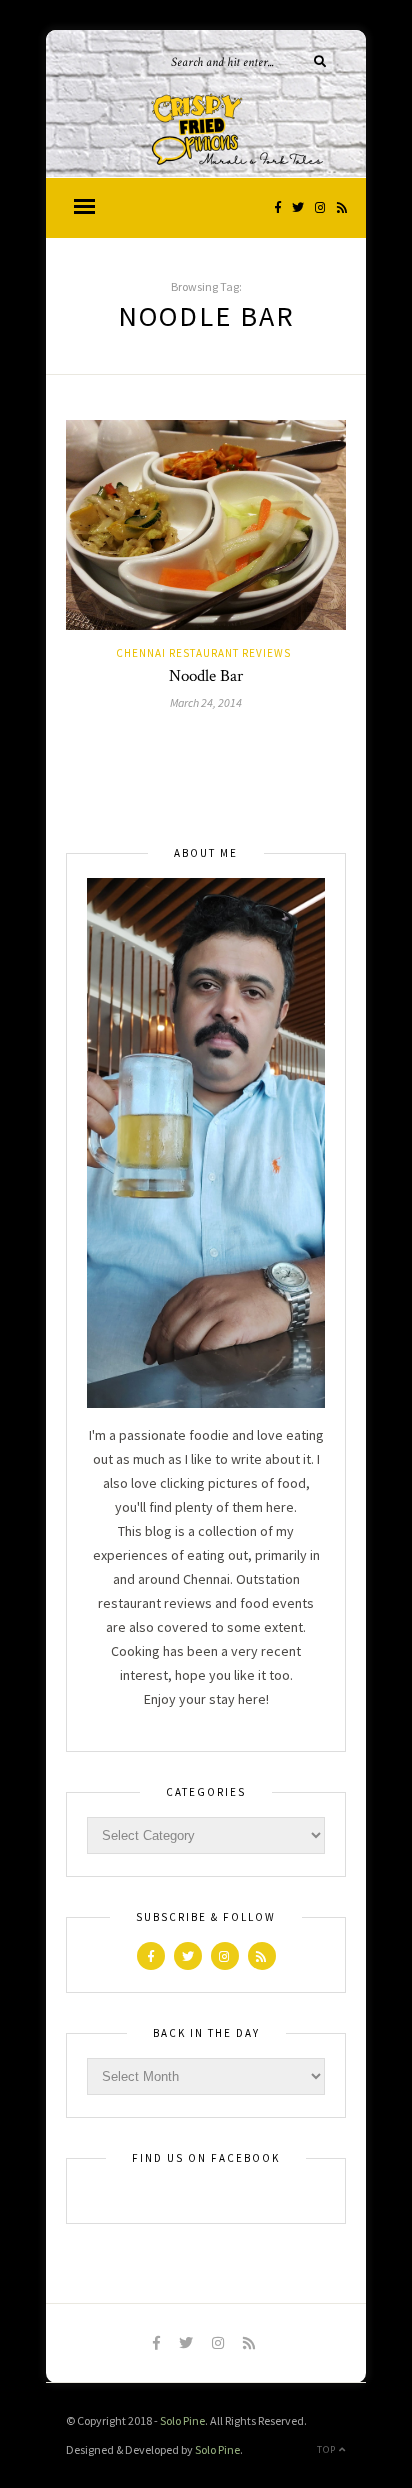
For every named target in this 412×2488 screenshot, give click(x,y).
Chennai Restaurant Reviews (203, 653)
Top (328, 2449)
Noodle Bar (206, 676)
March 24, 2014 (206, 702)
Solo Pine (182, 2420)
